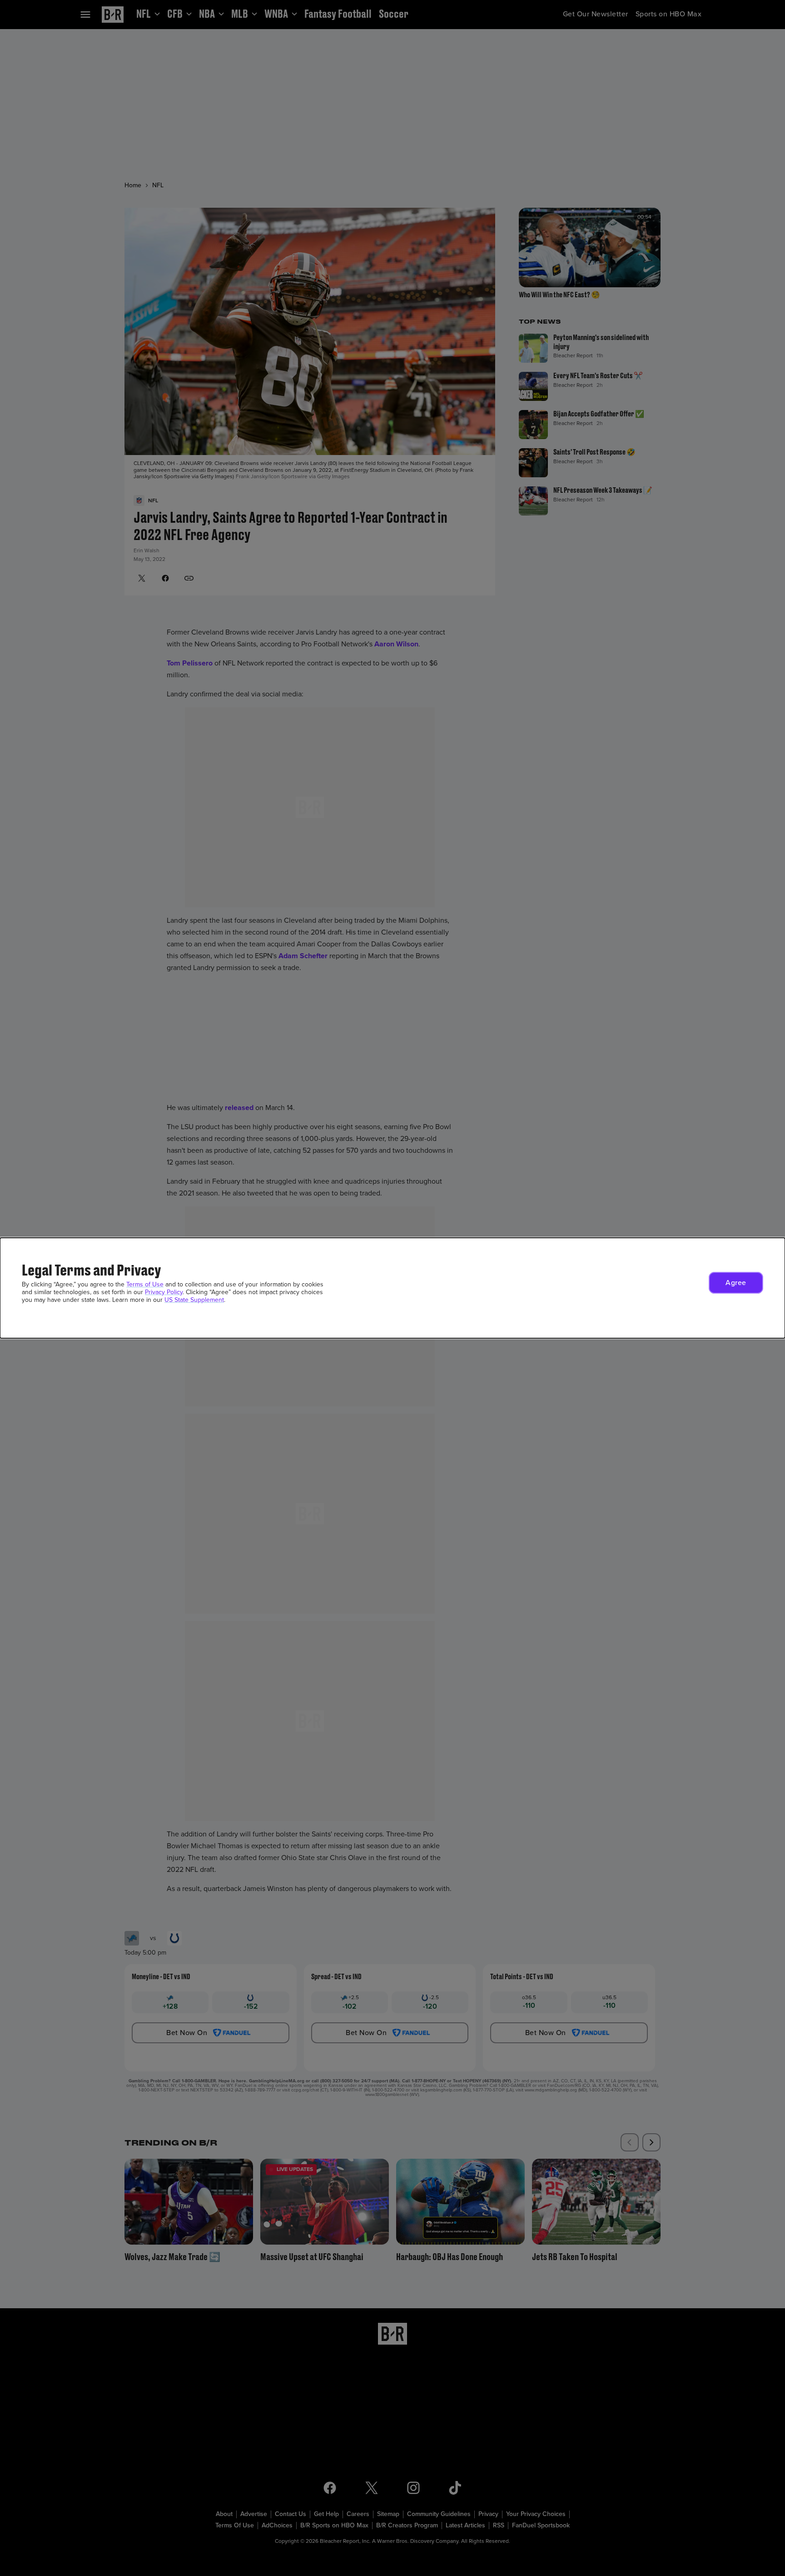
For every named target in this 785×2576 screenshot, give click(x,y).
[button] (736, 1283)
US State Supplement (194, 1300)
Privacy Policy (164, 1292)
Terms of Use (145, 1284)
